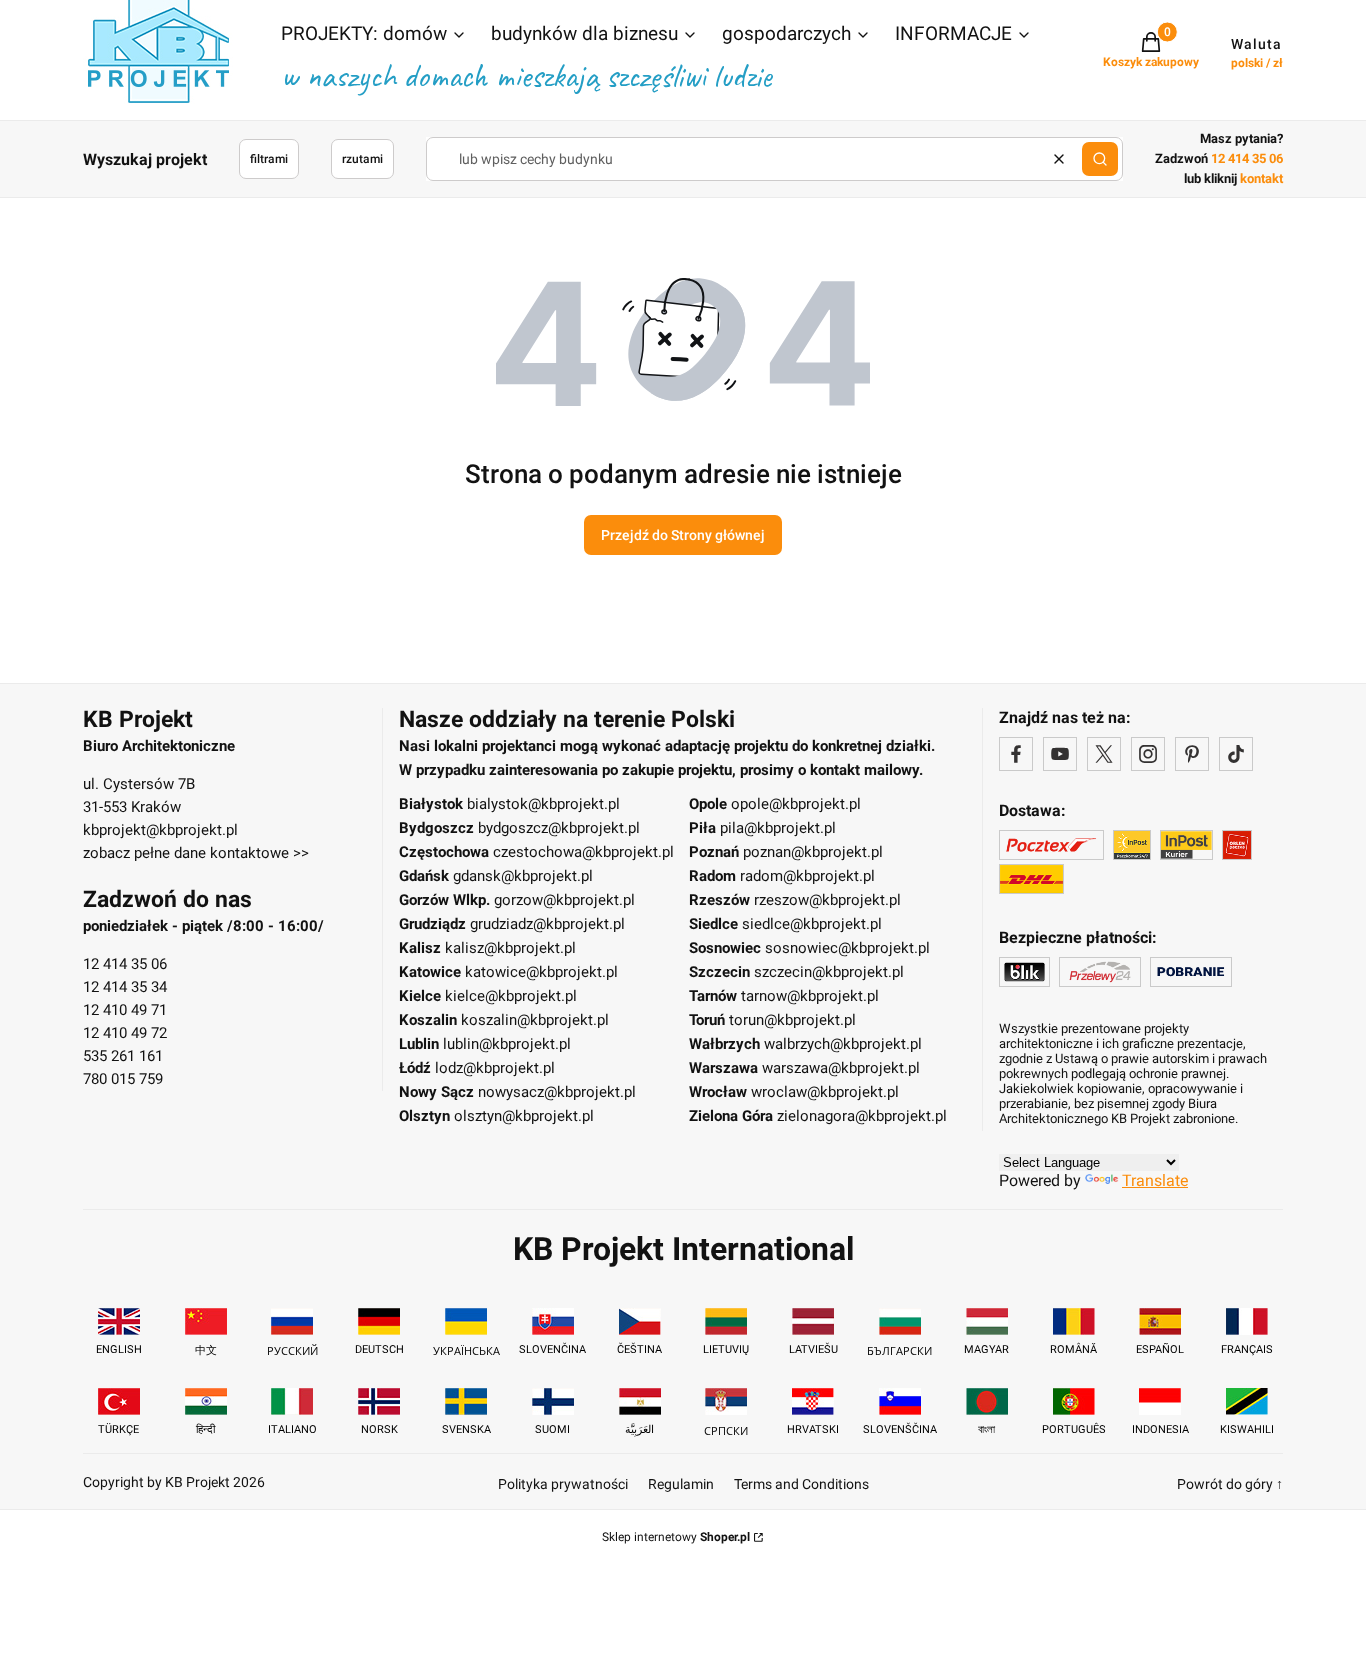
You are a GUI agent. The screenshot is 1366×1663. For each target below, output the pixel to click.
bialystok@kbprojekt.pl (543, 804)
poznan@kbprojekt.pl (813, 852)
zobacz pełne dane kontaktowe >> (196, 853)
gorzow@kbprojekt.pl (564, 900)
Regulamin (681, 1484)
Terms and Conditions (801, 1484)
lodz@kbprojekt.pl (495, 1068)
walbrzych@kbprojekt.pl (843, 1044)
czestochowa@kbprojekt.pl (583, 852)
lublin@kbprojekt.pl (507, 1044)
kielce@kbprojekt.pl (511, 996)
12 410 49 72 (125, 1033)
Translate (1155, 1180)
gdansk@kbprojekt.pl (523, 876)
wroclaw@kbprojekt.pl (825, 1092)
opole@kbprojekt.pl (796, 804)
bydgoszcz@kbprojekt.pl (559, 828)
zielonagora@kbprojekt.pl (862, 1116)
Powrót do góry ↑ (1230, 1484)
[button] (374, 36)
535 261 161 (123, 1056)
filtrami (269, 159)
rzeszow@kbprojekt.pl (827, 900)
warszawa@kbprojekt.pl (841, 1068)
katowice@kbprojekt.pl (541, 972)
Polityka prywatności (563, 1484)
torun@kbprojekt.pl (792, 1020)
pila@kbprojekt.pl (778, 828)
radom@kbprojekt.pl (807, 876)
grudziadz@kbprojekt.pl (547, 924)
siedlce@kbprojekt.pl (812, 924)
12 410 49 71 (125, 1010)
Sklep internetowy (676, 1537)
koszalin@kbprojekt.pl (535, 1020)
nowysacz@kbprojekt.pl (557, 1092)
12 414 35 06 (125, 964)
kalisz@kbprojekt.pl (510, 948)
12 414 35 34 (125, 987)
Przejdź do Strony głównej (683, 535)
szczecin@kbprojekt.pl (829, 972)
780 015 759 (123, 1079)
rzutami (362, 159)
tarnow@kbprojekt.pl (810, 996)
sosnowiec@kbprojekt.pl (847, 948)
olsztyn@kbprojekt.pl (524, 1116)
